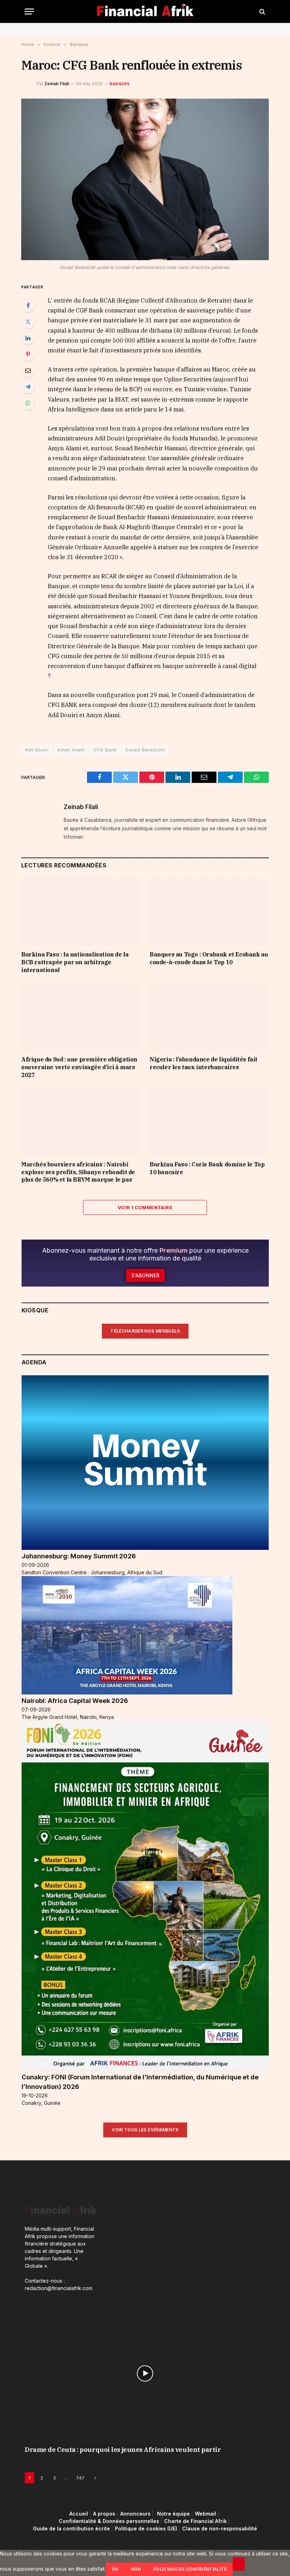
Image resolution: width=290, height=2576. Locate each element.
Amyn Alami (71, 750)
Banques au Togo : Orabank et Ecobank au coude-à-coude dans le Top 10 (209, 958)
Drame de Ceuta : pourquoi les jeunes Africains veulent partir (123, 2450)
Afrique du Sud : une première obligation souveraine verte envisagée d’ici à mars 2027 (79, 1067)
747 (80, 2478)
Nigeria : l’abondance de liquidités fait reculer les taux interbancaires (204, 1063)
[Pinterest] (28, 354)
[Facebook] (28, 305)
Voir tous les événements (145, 2130)
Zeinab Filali (57, 84)
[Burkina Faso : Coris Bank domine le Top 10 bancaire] (209, 1122)
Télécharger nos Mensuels (145, 1331)
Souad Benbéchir (145, 750)
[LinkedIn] (28, 338)
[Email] (28, 370)
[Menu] (29, 11)
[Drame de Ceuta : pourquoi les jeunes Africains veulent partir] (145, 2373)
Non (136, 2569)
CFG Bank (105, 750)
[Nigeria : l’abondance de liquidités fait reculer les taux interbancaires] (209, 1017)
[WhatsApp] (28, 403)
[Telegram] (28, 387)
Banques (120, 84)
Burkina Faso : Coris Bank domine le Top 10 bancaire (207, 1168)
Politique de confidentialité (190, 2569)
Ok (115, 2569)
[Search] (262, 11)
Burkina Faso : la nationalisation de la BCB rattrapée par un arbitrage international (75, 962)
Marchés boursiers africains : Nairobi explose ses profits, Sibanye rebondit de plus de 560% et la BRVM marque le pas (78, 1172)
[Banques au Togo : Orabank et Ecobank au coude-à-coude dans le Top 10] (209, 912)
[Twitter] (28, 322)
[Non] (239, 2564)
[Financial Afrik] (145, 11)
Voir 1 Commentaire (145, 1207)
